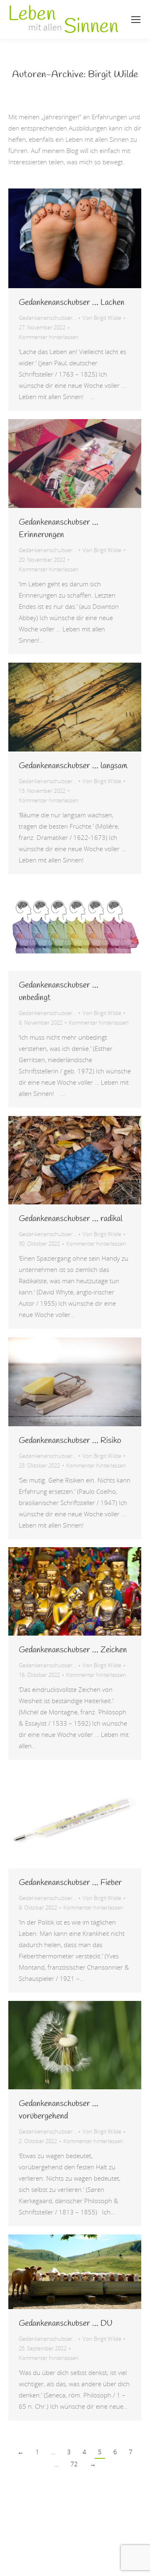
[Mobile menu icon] (136, 20)
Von (102, 318)
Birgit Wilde (113, 75)
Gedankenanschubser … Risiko (70, 1441)
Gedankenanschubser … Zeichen (73, 1650)
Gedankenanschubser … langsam (73, 766)
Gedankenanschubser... (47, 318)
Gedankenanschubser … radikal (71, 1219)
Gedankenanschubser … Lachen (72, 303)
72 (74, 2464)
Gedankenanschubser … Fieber (70, 1883)
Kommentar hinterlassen (49, 337)
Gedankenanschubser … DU (66, 2323)
